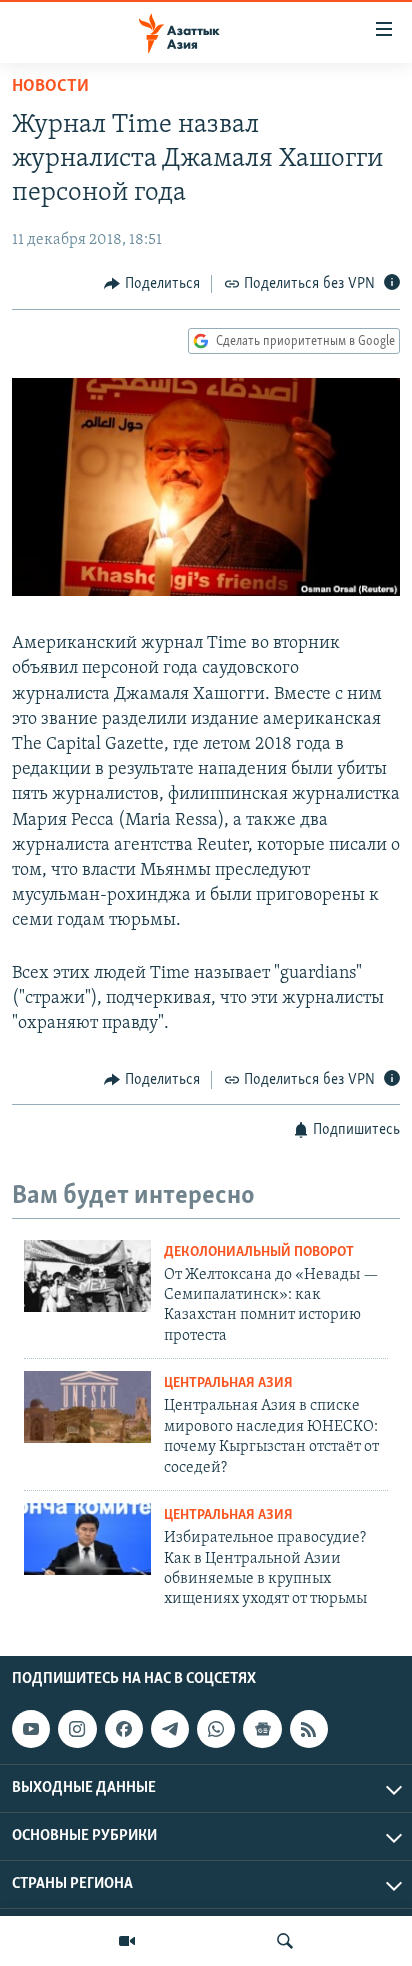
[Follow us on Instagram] (77, 1729)
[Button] (152, 284)
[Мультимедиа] (127, 1941)
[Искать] (285, 1941)
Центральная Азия (228, 1383)
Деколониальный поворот (259, 1252)
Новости (50, 87)
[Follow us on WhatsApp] (216, 1729)
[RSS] (309, 1729)
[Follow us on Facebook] (124, 1729)
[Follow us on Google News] (262, 1729)
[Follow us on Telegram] (170, 1729)
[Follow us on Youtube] (31, 1729)
